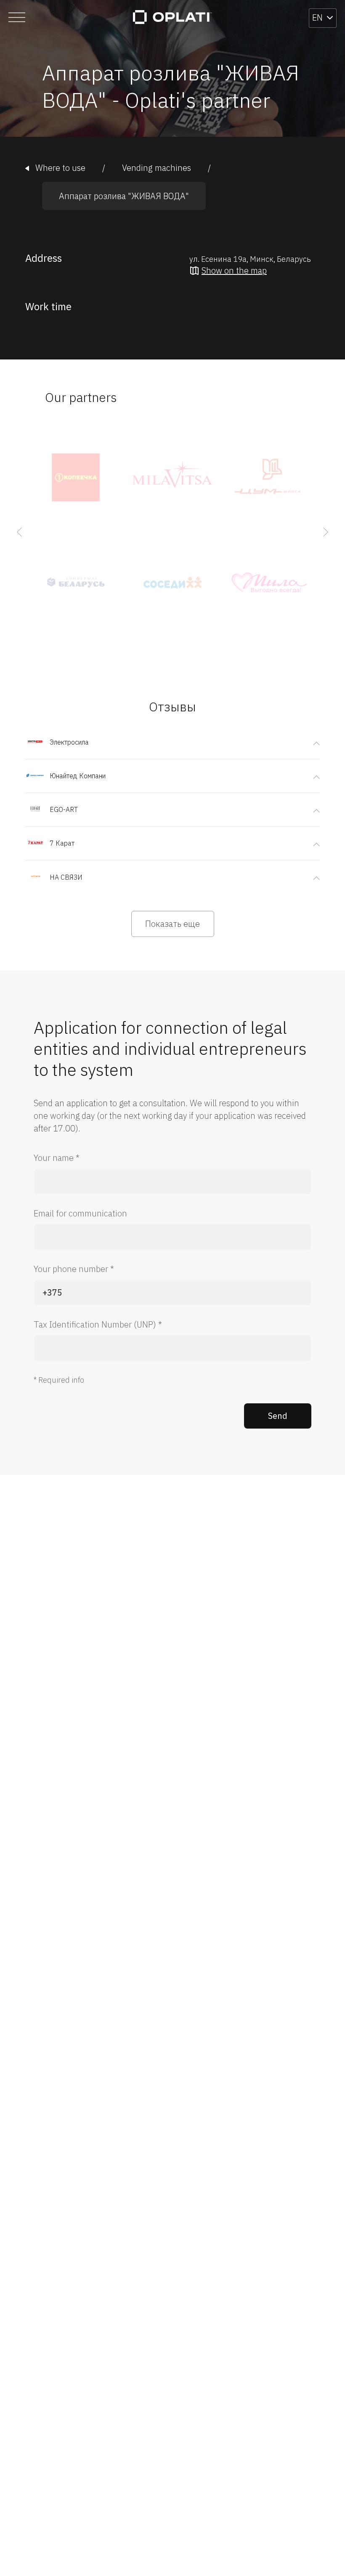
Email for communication (80, 1213)
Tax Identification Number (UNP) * (98, 1324)
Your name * (57, 1158)
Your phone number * (74, 1269)
